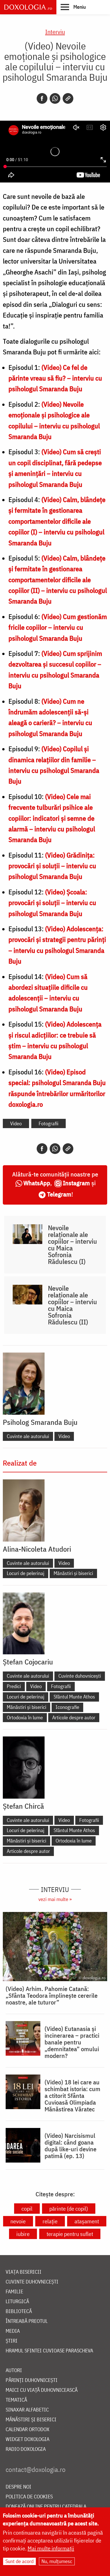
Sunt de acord (19, 2561)
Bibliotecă (19, 2311)
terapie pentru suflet (70, 2234)
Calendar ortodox (27, 2430)
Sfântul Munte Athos (74, 1697)
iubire (23, 2234)
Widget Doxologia (27, 2439)
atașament (87, 2221)
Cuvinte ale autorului (28, 1436)
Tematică (16, 2400)
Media (13, 2331)
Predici (14, 1686)
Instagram (76, 1183)
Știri (12, 2341)
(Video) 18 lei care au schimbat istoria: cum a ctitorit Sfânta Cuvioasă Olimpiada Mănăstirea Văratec (72, 2096)
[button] (73, 7)
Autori (14, 2371)
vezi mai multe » (55, 1899)
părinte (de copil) (69, 2209)
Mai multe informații (51, 2548)
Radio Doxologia (26, 2449)
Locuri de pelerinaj (26, 1573)
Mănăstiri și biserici (73, 1573)
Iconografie (67, 1707)
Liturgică (17, 2302)
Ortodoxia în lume (25, 1717)
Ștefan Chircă (23, 1806)
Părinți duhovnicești (32, 2380)
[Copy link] (68, 98)
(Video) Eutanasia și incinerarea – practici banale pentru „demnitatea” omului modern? (72, 2042)
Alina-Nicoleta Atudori (37, 1549)
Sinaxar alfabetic (27, 2410)
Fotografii (49, 1123)
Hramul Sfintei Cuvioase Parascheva (49, 2351)
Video (16, 1123)
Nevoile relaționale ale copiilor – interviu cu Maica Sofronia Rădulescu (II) (72, 1305)
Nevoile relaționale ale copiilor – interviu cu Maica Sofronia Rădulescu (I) (72, 1245)
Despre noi (18, 2487)
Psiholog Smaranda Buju (40, 1422)
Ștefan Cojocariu (28, 1662)
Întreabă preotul (27, 2321)
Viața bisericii (24, 2272)
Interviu (55, 32)
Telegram (59, 1194)
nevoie (18, 2221)
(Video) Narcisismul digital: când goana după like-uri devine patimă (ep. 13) (71, 2146)
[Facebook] (42, 98)
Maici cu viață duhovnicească (42, 2390)
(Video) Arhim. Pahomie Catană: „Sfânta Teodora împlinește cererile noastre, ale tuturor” (52, 1995)
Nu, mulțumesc (57, 2561)
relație (50, 2221)
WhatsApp (37, 1183)
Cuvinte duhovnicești (80, 1676)
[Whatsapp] (55, 98)
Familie (14, 2292)
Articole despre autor (74, 1717)
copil (27, 2209)
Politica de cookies (29, 2497)
